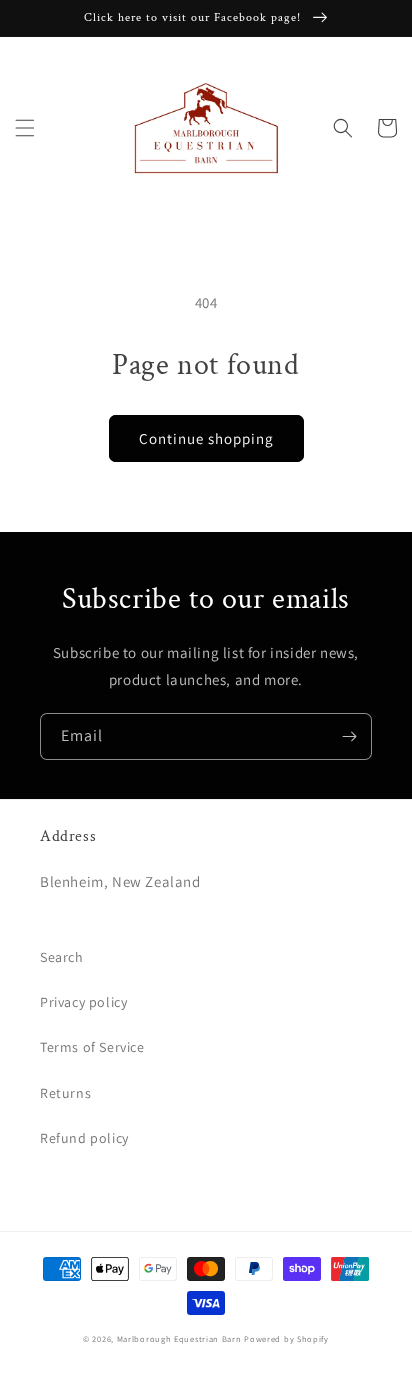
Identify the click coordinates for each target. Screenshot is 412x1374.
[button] (25, 128)
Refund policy (84, 1138)
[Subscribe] (349, 736)
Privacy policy (83, 1002)
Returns (65, 1093)
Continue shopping (206, 438)
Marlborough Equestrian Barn (179, 1338)
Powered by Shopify (286, 1338)
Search (62, 957)
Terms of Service (92, 1047)
